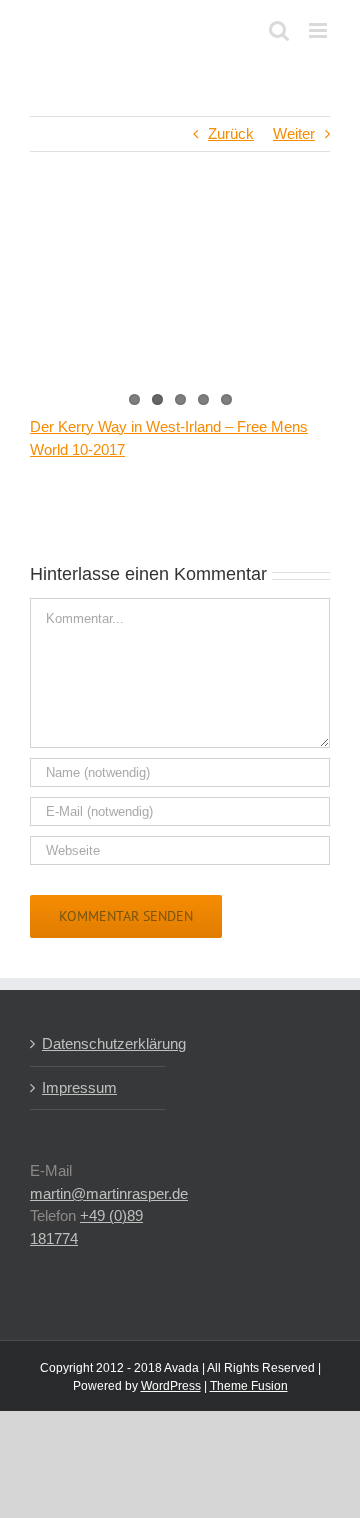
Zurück (231, 133)
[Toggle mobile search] (279, 30)
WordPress (171, 1386)
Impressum (79, 1087)
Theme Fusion (249, 1386)
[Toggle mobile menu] (319, 30)
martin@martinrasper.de (109, 1193)
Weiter (294, 133)
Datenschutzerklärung (98, 1043)
